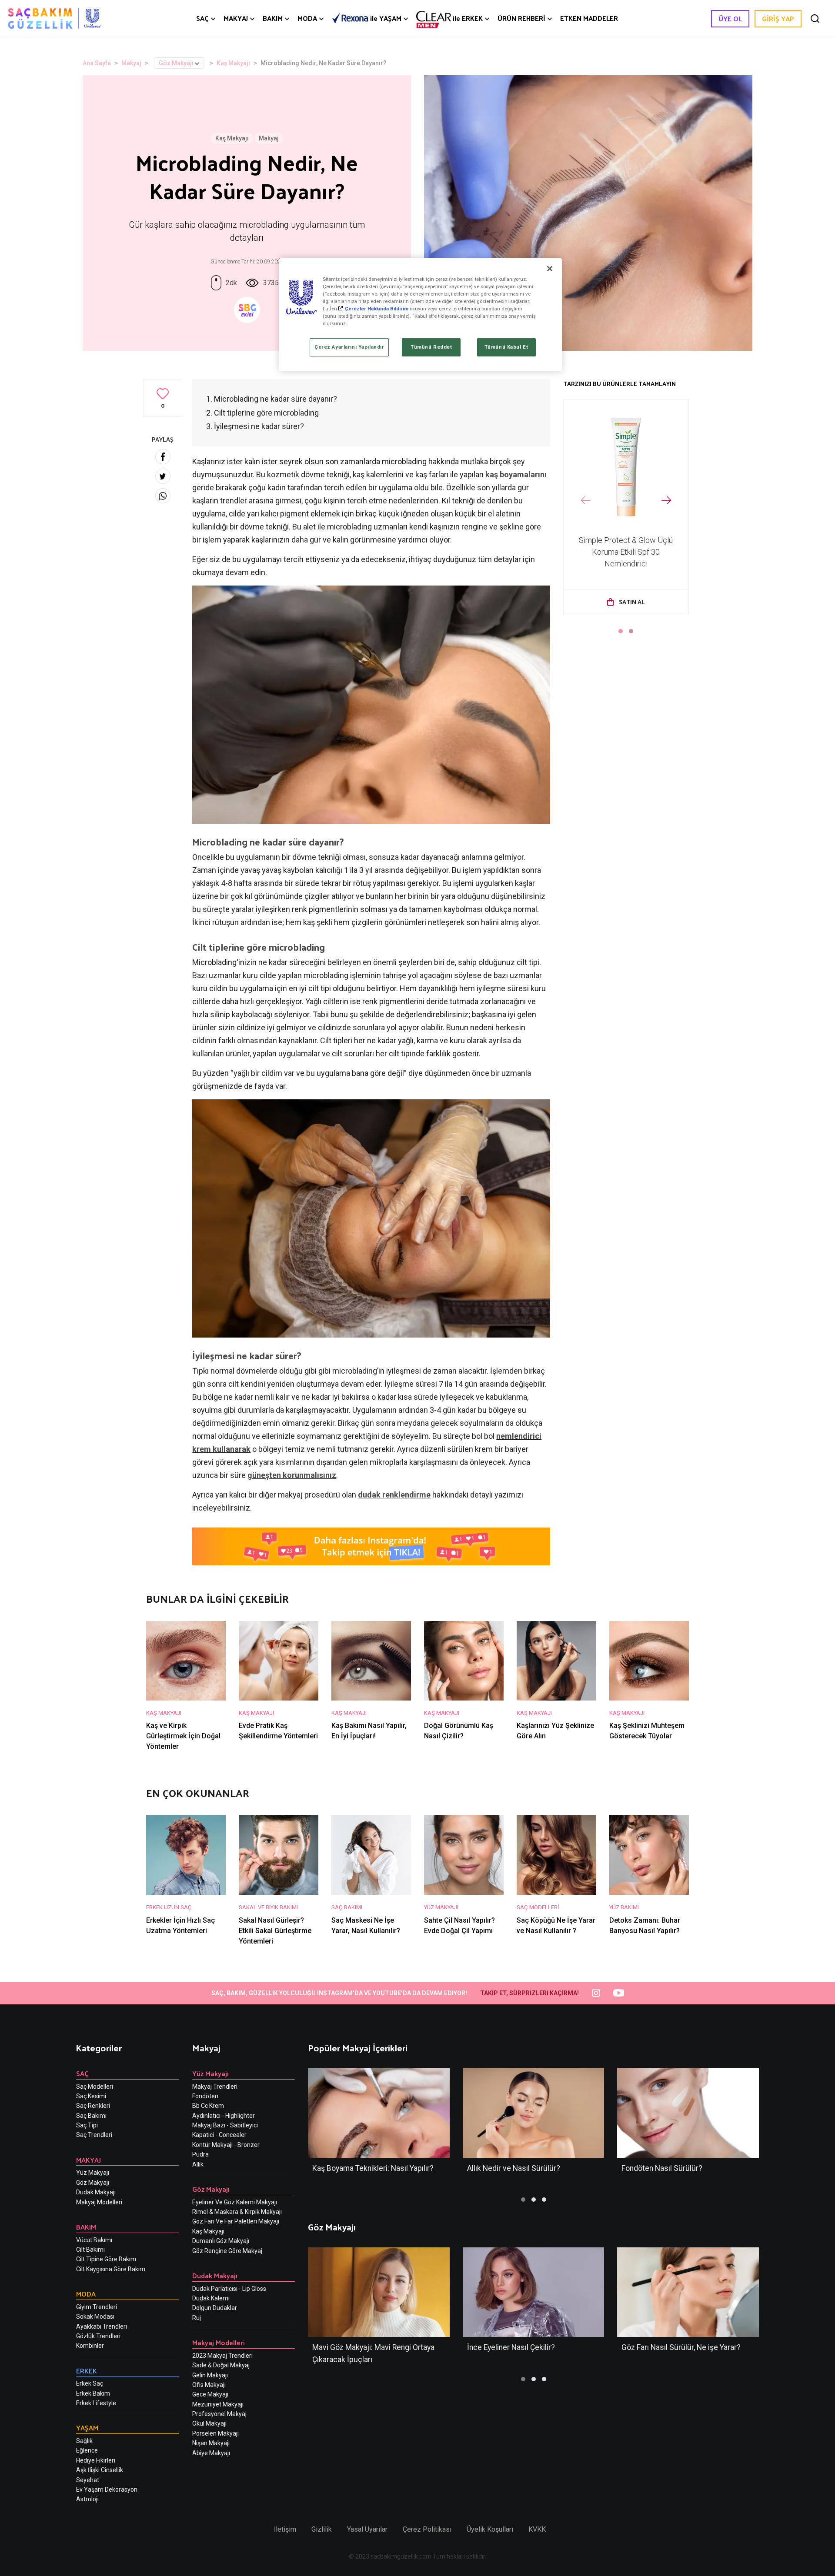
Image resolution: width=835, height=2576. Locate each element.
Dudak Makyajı (96, 2192)
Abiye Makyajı (211, 2453)
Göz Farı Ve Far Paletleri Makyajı (236, 2221)
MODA (307, 18)
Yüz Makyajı (93, 2173)
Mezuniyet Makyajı (218, 2404)
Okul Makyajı (209, 2423)
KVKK (537, 2529)
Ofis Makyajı (209, 2385)
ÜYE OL (730, 18)
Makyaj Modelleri (99, 2202)
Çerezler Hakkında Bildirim (377, 309)
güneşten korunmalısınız (292, 1475)
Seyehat (88, 2480)
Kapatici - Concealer (219, 2135)
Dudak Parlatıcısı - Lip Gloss (229, 2289)
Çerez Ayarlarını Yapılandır (349, 347)
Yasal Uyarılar (367, 2529)
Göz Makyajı (176, 63)
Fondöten (205, 2096)
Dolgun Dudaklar (215, 2308)
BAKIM (273, 18)
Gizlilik (322, 2529)
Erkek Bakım (93, 2393)
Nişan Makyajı (211, 2443)
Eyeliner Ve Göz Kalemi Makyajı (235, 2202)
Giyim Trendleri (97, 2307)
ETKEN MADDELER (589, 18)
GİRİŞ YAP (778, 18)
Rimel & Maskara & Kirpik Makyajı (237, 2212)
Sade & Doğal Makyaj (221, 2365)
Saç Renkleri (93, 2106)
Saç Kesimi (91, 2096)
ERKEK (468, 18)
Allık (198, 2164)
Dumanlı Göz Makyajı (221, 2241)
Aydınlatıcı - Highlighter (224, 2116)
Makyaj (131, 63)
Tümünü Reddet (431, 347)
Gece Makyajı (210, 2394)
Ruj (197, 2318)
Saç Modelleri (95, 2087)
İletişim (285, 2529)
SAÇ (202, 18)
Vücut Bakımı (94, 2240)
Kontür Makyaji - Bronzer (226, 2145)
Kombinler (90, 2346)
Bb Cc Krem (208, 2106)
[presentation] (586, 501)
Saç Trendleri (94, 2135)
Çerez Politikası (427, 2529)
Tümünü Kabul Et (506, 347)
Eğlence (87, 2450)
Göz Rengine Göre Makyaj (227, 2251)
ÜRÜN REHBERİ (521, 18)
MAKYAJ (236, 18)
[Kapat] (550, 269)
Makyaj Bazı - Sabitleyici (225, 2125)
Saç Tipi (87, 2125)
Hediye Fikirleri (96, 2460)
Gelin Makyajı (210, 2375)
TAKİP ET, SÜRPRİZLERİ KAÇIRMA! (529, 1993)
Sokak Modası (95, 2316)
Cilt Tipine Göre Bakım (106, 2259)
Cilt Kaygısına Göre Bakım (111, 2269)
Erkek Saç (90, 2383)
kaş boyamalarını (516, 474)
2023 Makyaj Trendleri (222, 2356)
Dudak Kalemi (211, 2298)
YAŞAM (386, 18)
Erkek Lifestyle (96, 2403)
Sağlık (84, 2441)
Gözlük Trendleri (98, 2336)
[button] (621, 631)
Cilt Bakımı (90, 2250)
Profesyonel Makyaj (219, 2414)
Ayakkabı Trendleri (102, 2326)
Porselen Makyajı (215, 2433)
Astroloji (87, 2499)
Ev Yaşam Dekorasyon (107, 2489)
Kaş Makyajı (233, 63)
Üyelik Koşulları (490, 2529)
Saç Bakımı (91, 2116)
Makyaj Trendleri (215, 2087)
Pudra (200, 2154)
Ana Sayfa (97, 63)
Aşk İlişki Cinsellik (100, 2470)
